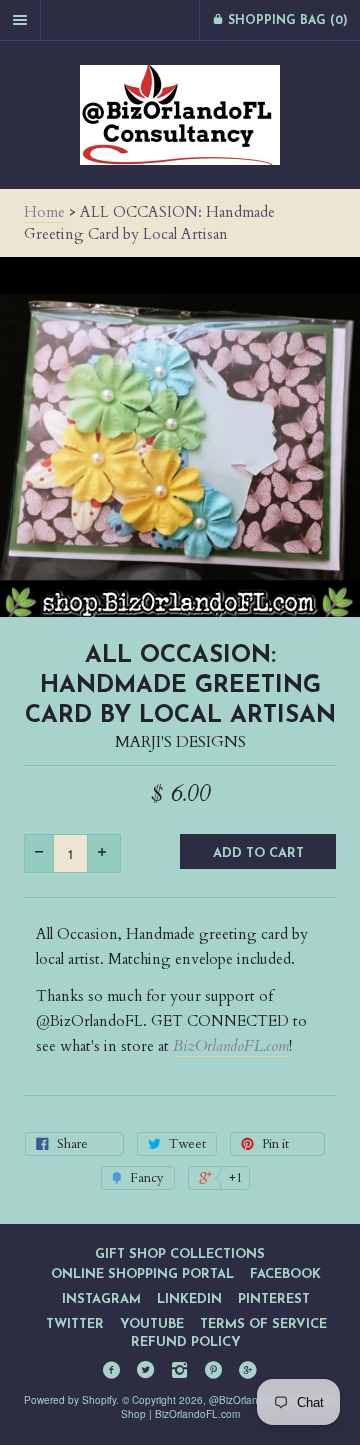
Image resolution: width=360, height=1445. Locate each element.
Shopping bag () (286, 21)
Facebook (285, 1274)
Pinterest (274, 1299)
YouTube (152, 1324)
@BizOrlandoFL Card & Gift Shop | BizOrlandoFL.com (229, 1407)
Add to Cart (258, 853)
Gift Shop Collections (180, 1254)
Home (44, 212)
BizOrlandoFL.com (231, 1046)
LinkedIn (189, 1299)
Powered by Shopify (70, 1400)
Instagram (101, 1299)
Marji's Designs (180, 742)
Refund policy (186, 1342)
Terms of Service (263, 1324)
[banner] (180, 115)
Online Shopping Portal (142, 1274)
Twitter (75, 1324)
